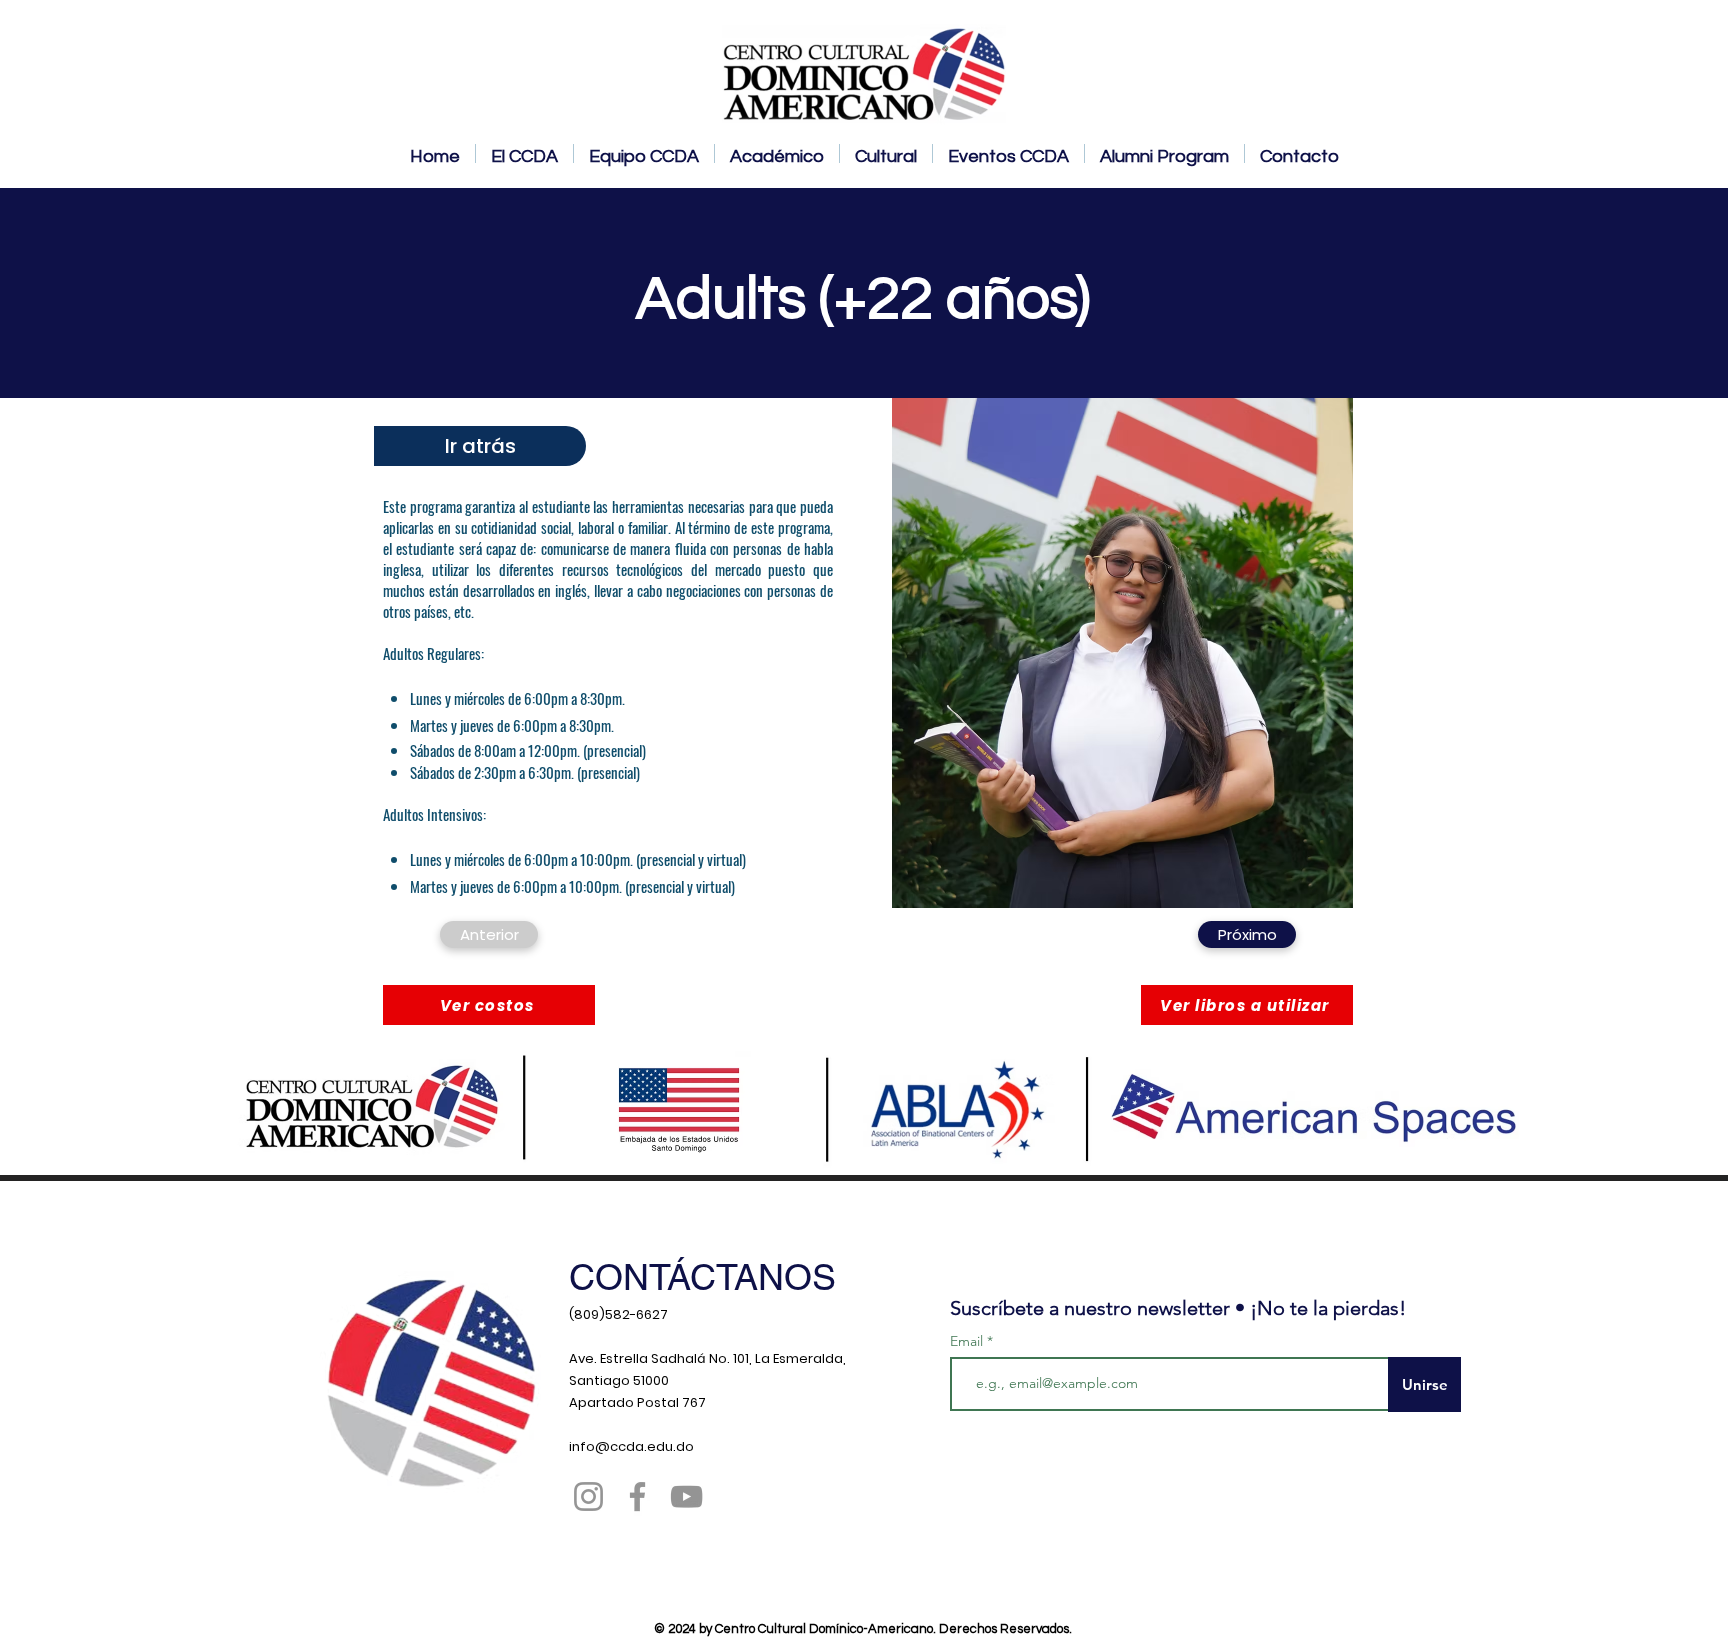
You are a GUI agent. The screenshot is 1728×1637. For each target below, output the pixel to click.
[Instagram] (588, 1496)
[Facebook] (637, 1496)
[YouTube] (686, 1496)
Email (968, 1341)
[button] (489, 1005)
